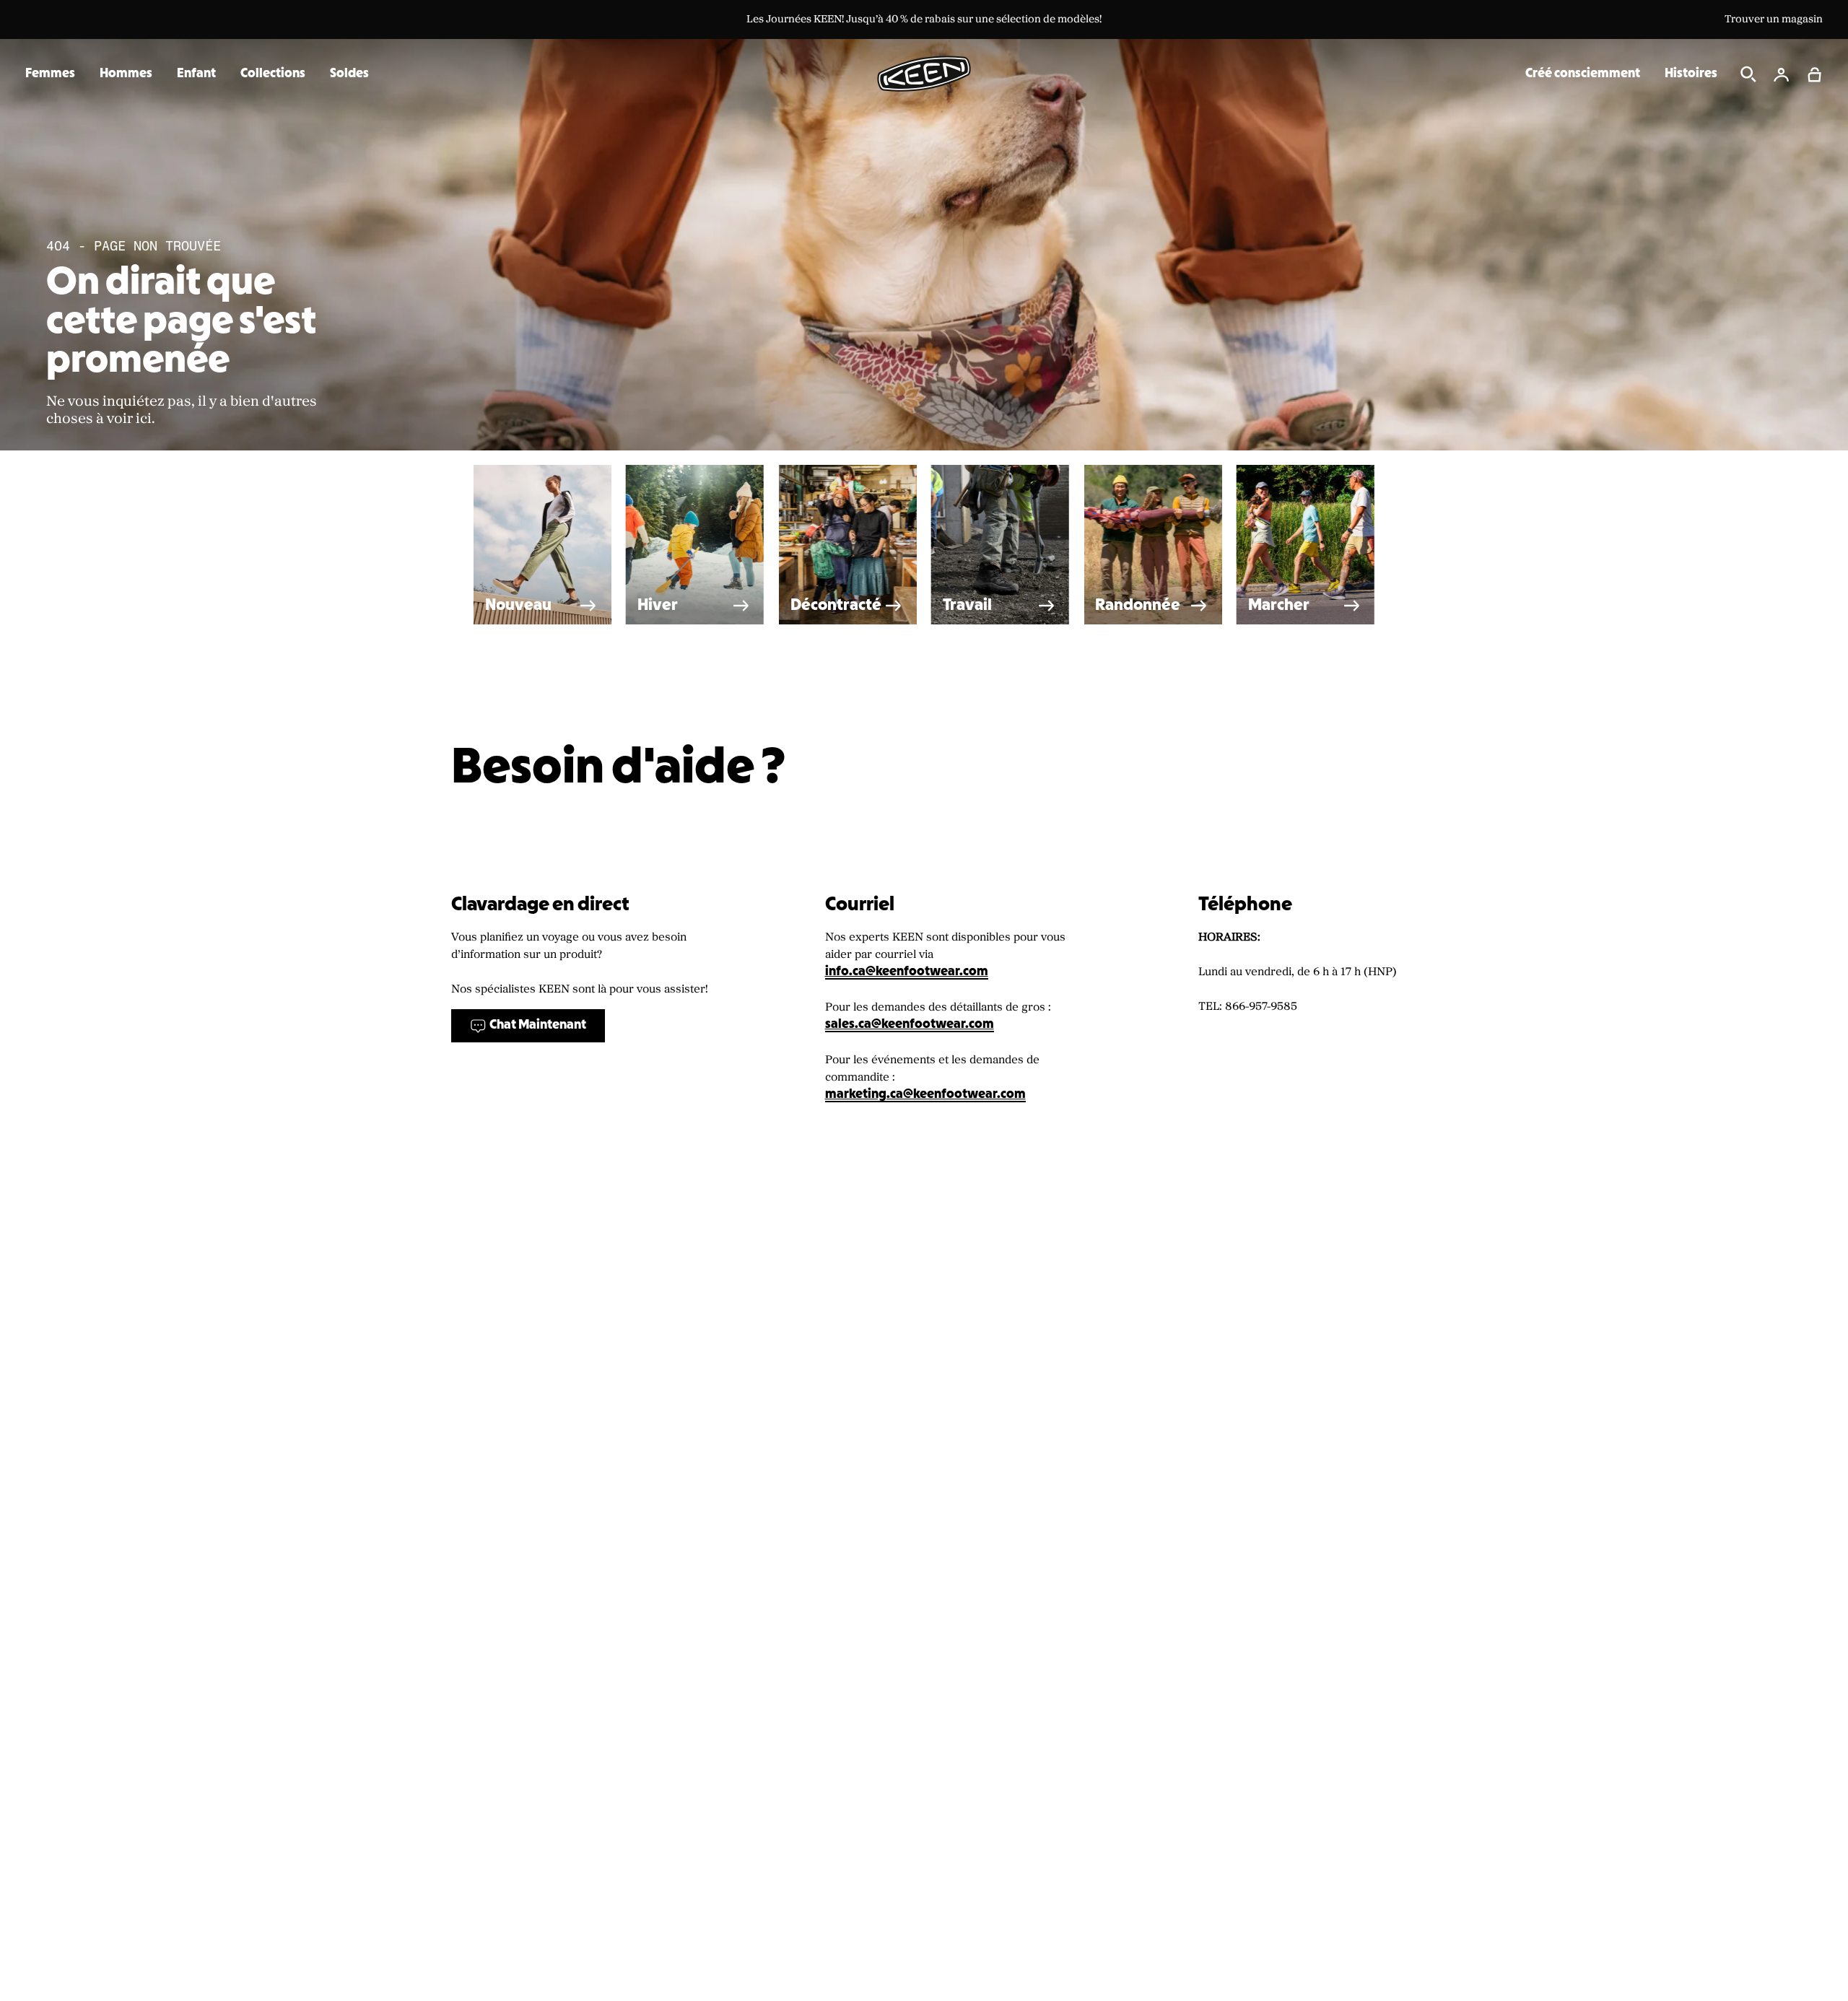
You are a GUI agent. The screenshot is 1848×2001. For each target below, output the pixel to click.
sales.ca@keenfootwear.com (910, 1025)
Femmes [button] (50, 74)
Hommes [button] (126, 74)
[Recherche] (1748, 74)
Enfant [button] (196, 74)
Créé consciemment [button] (1583, 74)
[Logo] (924, 74)
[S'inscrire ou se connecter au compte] (1782, 74)
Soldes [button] (349, 74)
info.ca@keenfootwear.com (907, 972)
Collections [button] (273, 74)
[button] (1815, 74)
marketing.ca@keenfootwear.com (925, 1095)
